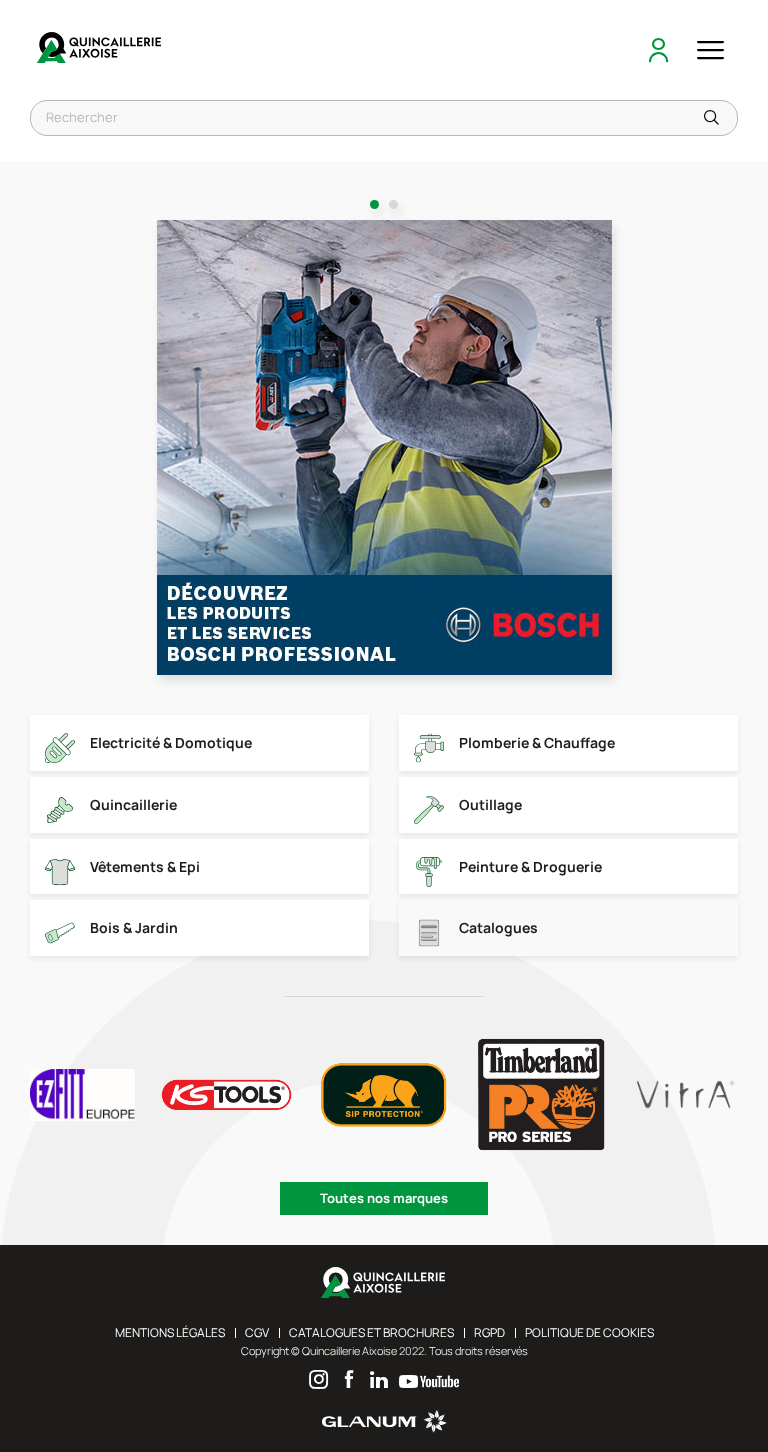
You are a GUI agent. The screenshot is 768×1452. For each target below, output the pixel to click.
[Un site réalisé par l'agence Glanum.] (384, 1428)
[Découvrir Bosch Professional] (384, 447)
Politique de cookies (589, 1332)
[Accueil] (100, 50)
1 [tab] (374, 204)
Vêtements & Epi (145, 866)
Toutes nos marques (384, 1198)
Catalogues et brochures (371, 1332)
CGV (257, 1332)
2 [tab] (393, 204)
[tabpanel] (384, 447)
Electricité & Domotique (171, 742)
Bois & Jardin (134, 927)
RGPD (489, 1332)
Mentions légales (170, 1332)
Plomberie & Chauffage (537, 742)
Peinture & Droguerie (530, 866)
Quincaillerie (133, 804)
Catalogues (498, 927)
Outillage (490, 804)
